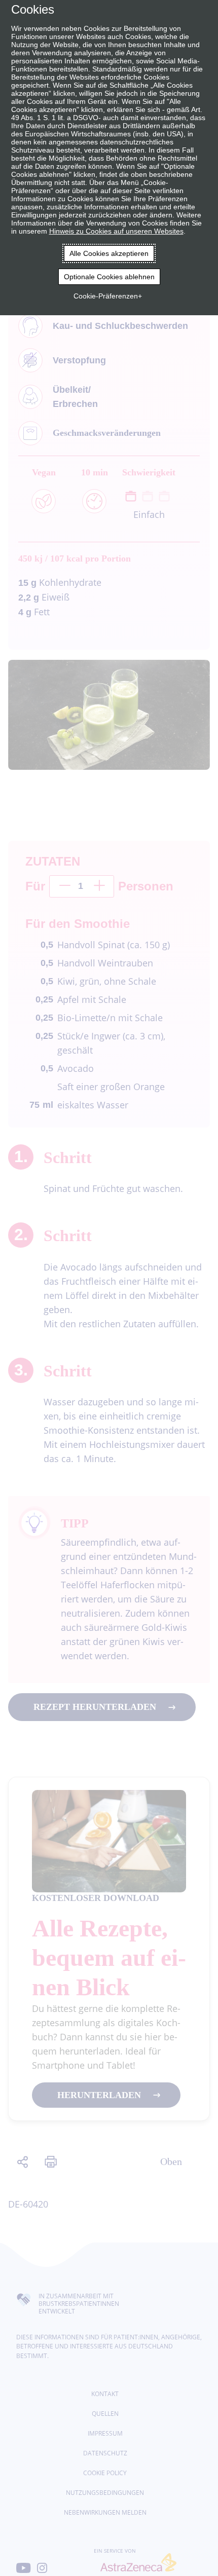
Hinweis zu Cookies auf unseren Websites (116, 231)
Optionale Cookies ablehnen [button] (109, 277)
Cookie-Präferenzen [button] (106, 296)
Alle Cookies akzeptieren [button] (109, 253)
